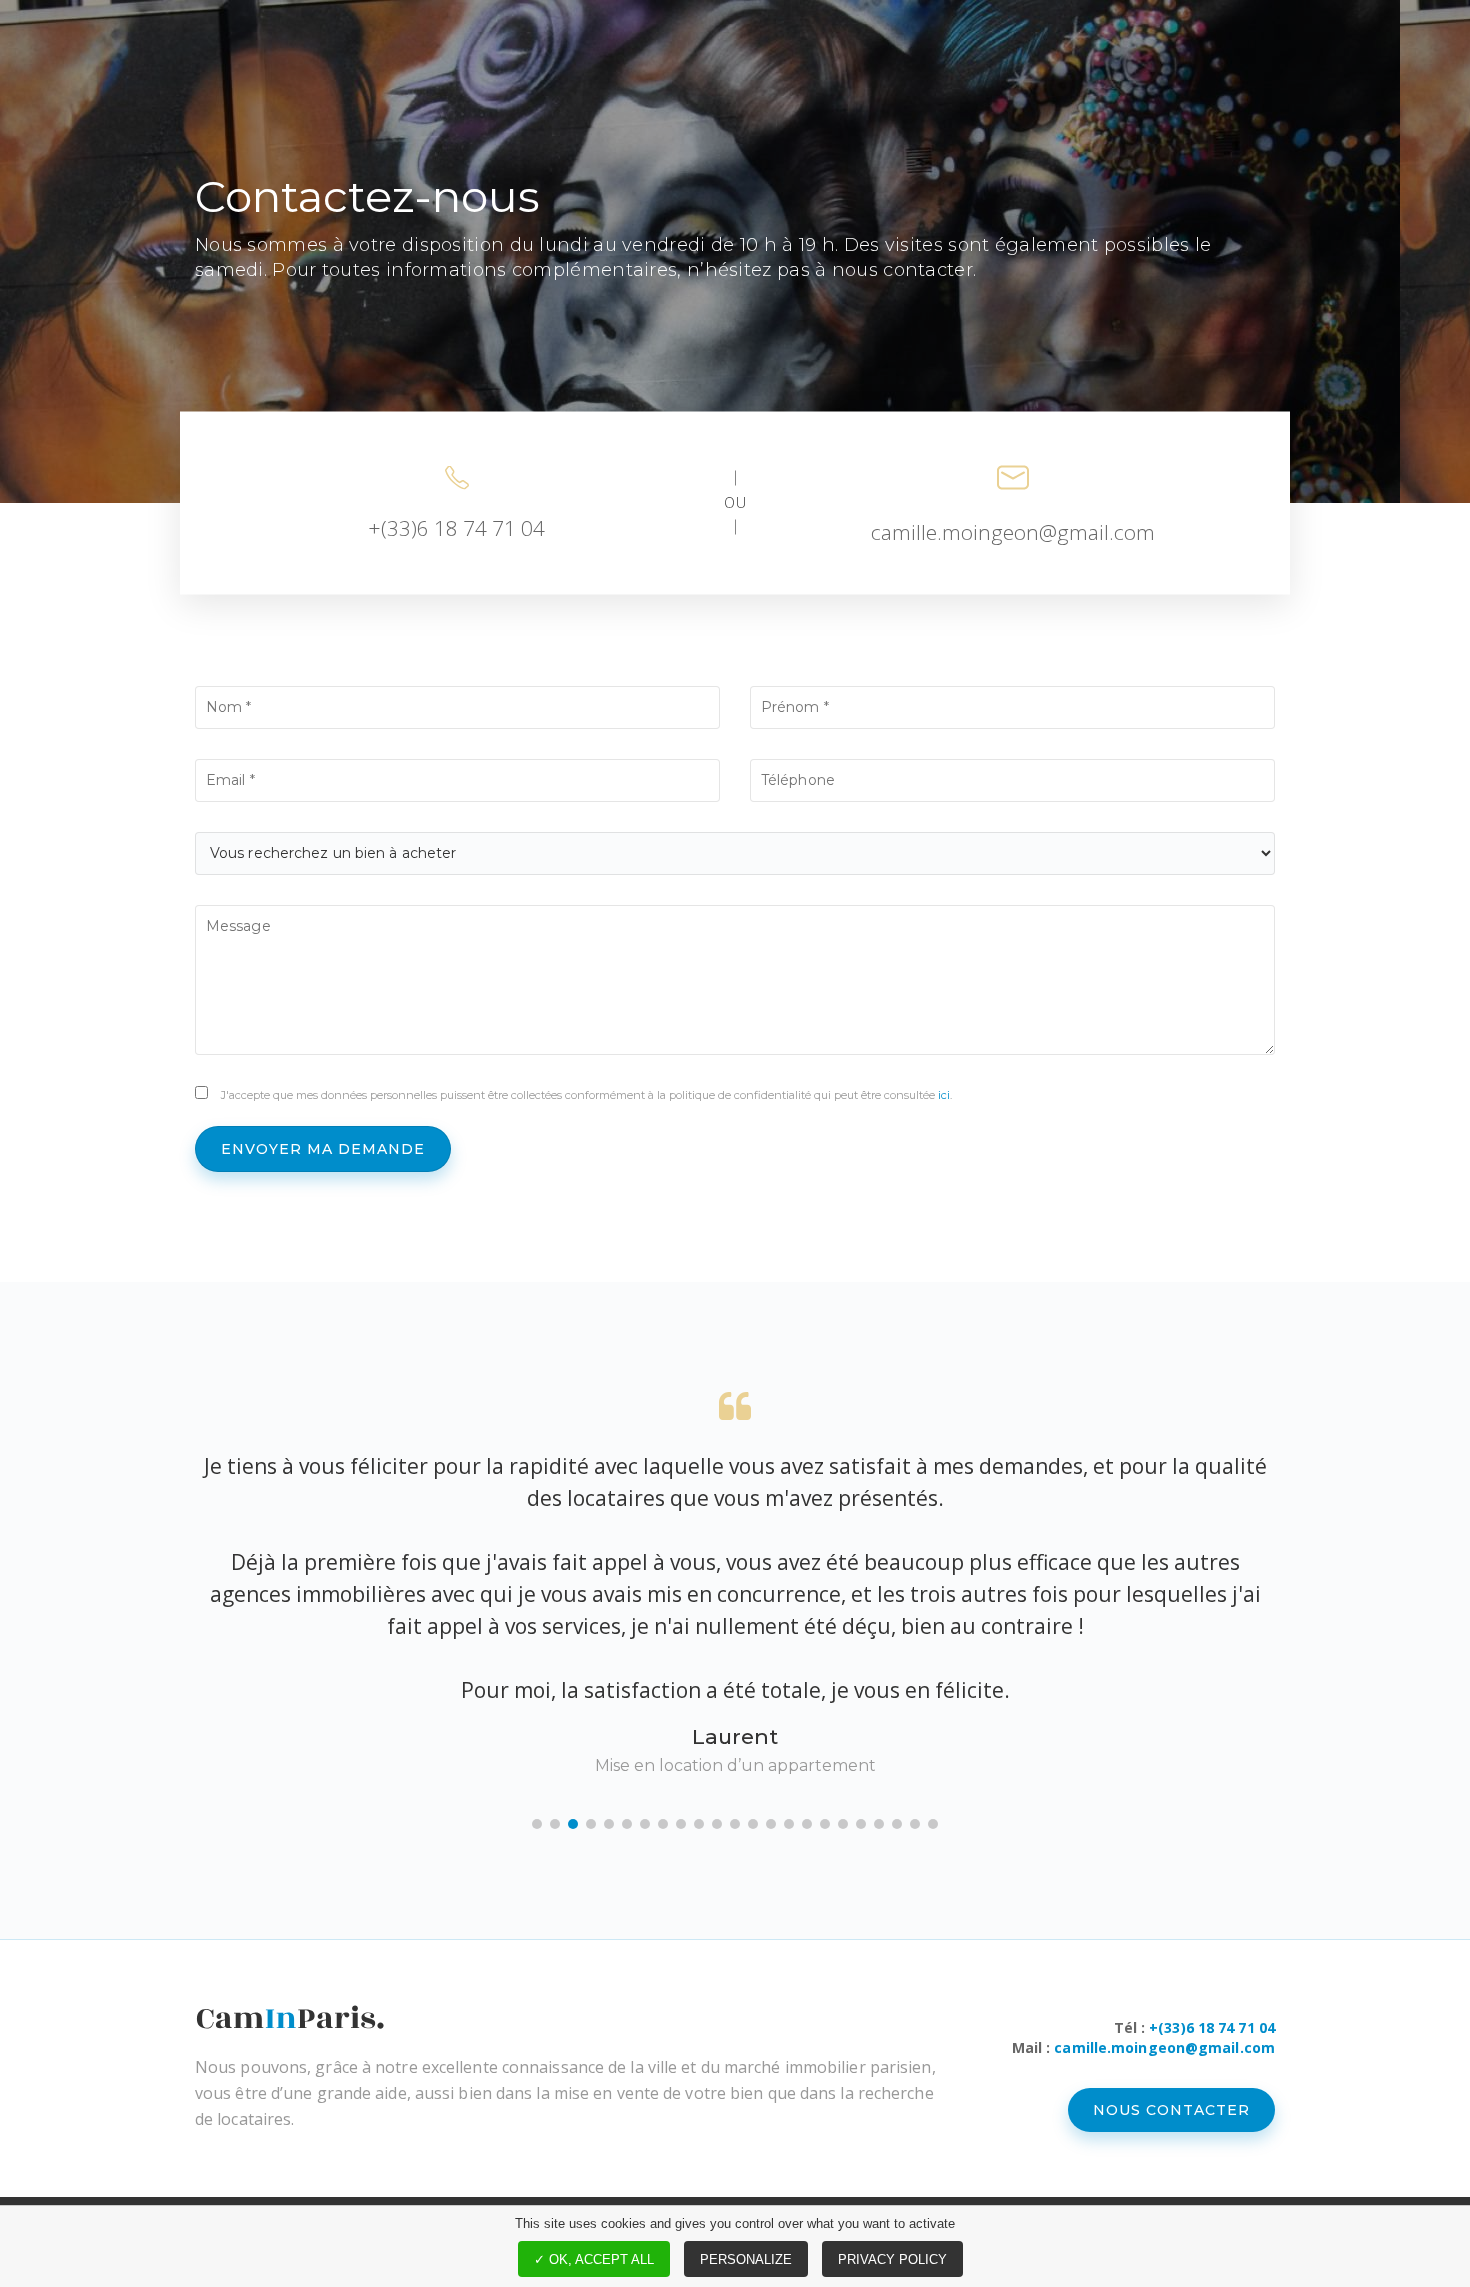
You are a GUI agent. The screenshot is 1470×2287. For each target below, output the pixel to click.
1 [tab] (537, 1824)
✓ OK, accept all (594, 2259)
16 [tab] (807, 1824)
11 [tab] (717, 1824)
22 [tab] (915, 1824)
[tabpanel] (735, 1585)
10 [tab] (699, 1824)
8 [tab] (663, 1824)
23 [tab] (933, 1824)
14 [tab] (771, 1824)
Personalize (746, 2259)
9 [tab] (681, 1824)
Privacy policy (892, 2259)
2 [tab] (555, 1824)
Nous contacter (1171, 2110)
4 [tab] (591, 1824)
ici (944, 1095)
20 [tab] (879, 1824)
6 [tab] (627, 1824)
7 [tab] (645, 1824)
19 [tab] (861, 1824)
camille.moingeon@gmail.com (1013, 531)
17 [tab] (825, 1824)
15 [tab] (789, 1824)
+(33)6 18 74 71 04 (456, 527)
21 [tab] (897, 1824)
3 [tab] (573, 1824)
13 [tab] (753, 1824)
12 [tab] (735, 1824)
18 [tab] (843, 1824)
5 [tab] (609, 1824)
